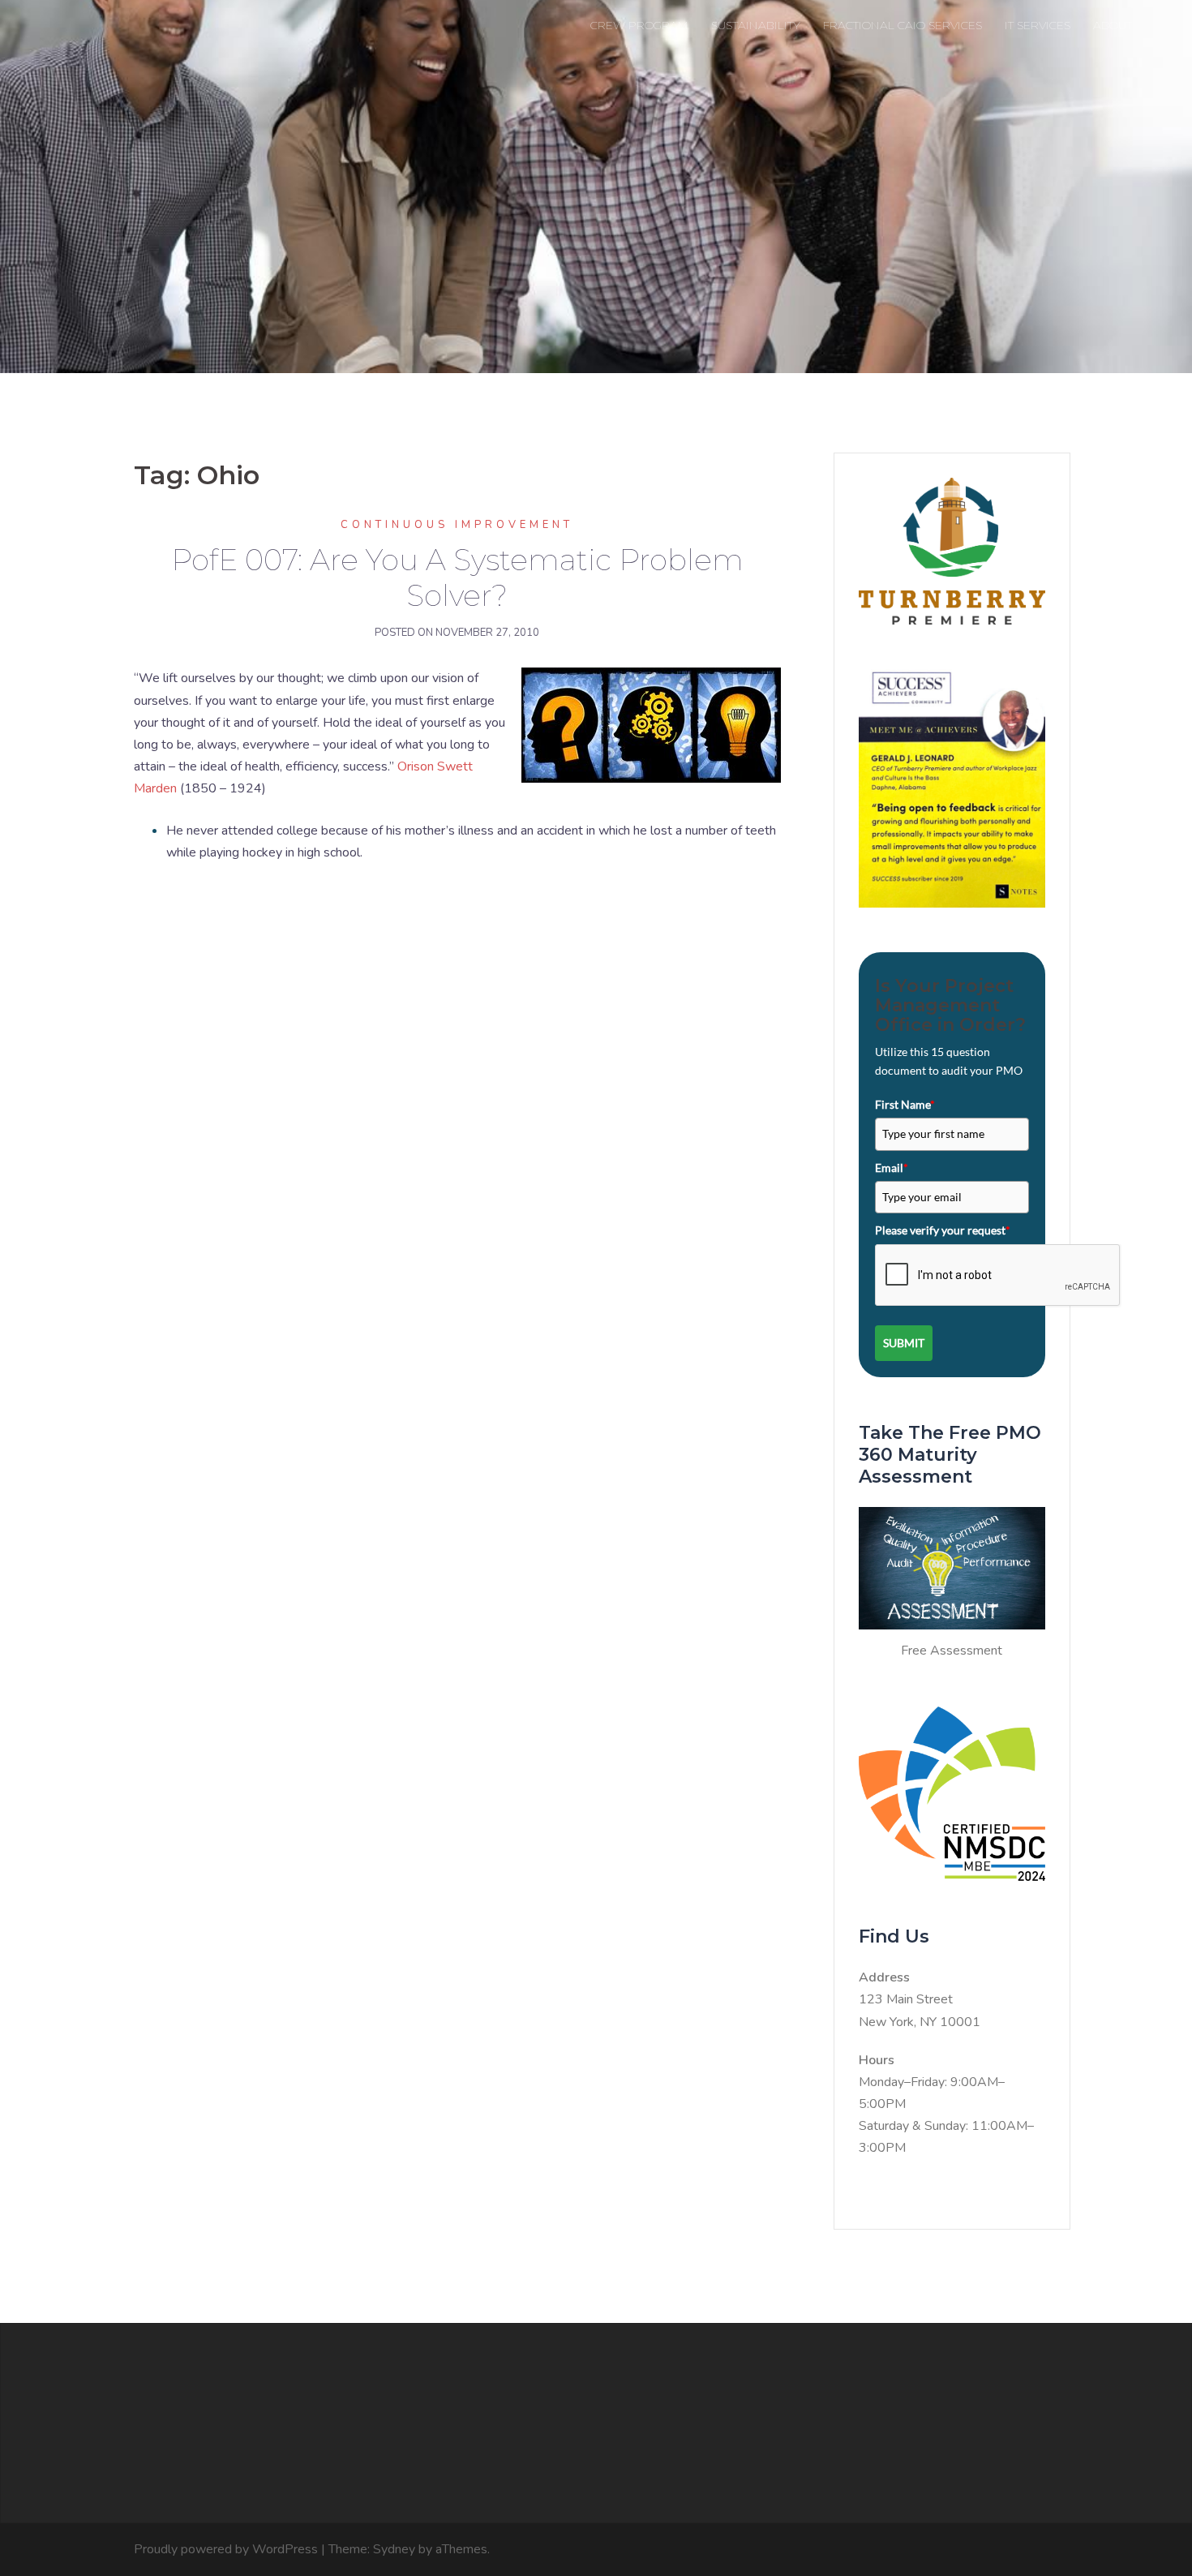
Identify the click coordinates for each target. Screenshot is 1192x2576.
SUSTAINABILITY (756, 25)
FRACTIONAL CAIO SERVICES (903, 25)
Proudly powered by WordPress (226, 2549)
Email (892, 1168)
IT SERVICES (1038, 25)
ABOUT (1113, 25)
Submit (904, 1343)
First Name (905, 1104)
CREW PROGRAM (639, 25)
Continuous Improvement (457, 525)
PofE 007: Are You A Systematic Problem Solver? (457, 577)
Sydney (394, 2549)
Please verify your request (943, 1230)
